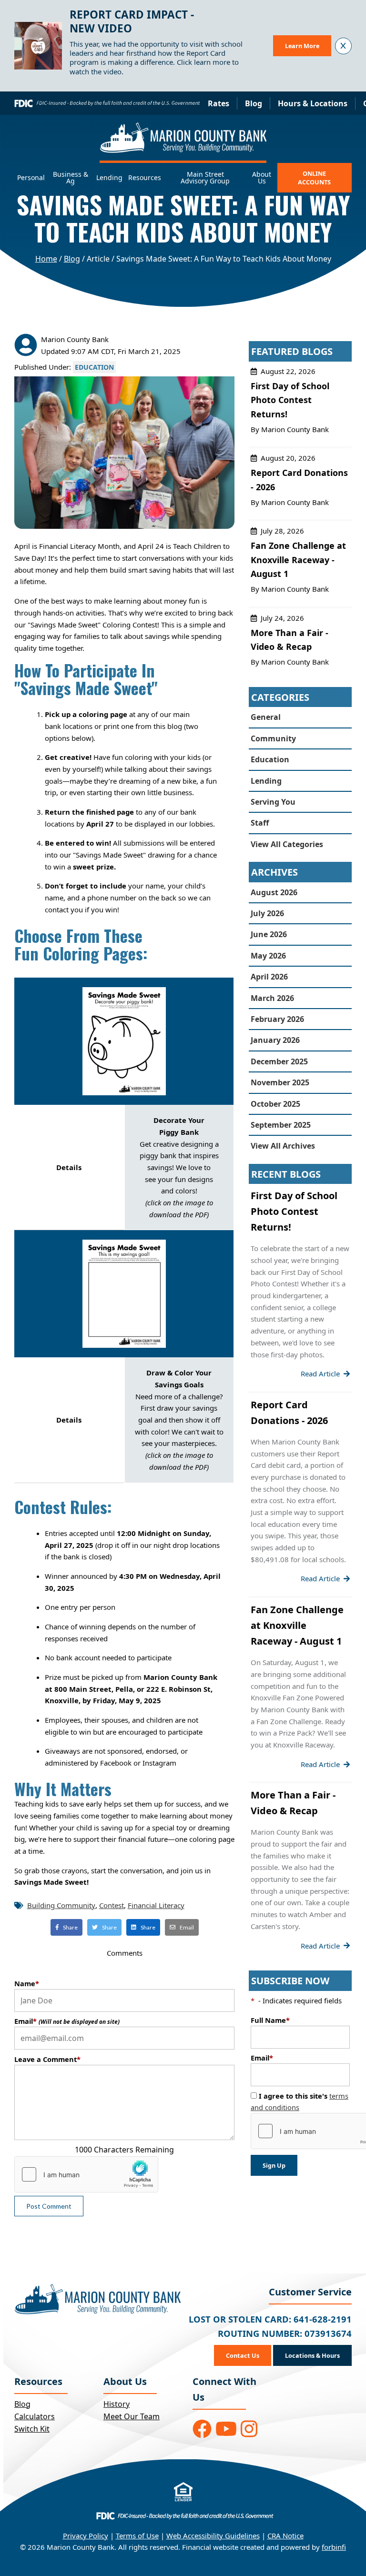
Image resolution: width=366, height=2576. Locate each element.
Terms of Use (137, 2536)
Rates (219, 103)
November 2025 (280, 1082)
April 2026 (269, 977)
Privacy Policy (86, 2536)
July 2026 (267, 913)
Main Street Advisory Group (205, 178)
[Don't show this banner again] (343, 46)
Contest (112, 1905)
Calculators (35, 2416)
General (266, 717)
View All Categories (287, 844)
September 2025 (281, 1125)
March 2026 (272, 998)
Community (273, 738)
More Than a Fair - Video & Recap (300, 644)
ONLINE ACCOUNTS (314, 178)
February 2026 (277, 1019)
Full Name (270, 2020)
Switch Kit (32, 2429)
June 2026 (269, 934)
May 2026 (268, 956)
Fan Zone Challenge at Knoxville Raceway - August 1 (300, 564)
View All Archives (283, 1146)
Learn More (302, 46)
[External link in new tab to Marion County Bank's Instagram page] (249, 2429)
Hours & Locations (313, 103)
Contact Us (243, 2355)
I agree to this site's (300, 2101)
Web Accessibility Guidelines (213, 2536)
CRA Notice (285, 2536)
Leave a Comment (47, 2059)
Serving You (273, 802)
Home (46, 259)
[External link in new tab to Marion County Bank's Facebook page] (202, 2429)
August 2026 (274, 892)
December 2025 (279, 1061)
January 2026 (275, 1040)
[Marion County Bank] (183, 143)
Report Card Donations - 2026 (300, 484)
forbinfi (334, 2547)
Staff (260, 823)
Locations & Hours (312, 2355)
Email (67, 2021)
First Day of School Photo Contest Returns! (300, 404)
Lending (266, 781)
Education (94, 367)
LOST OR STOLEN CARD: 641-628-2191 (270, 2319)
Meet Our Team (132, 2416)
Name (27, 1983)
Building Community (61, 1905)
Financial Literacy (156, 1905)
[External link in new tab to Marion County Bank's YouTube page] (226, 2429)
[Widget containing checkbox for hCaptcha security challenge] (86, 2174)
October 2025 (275, 1104)
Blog (254, 103)
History (117, 2404)
